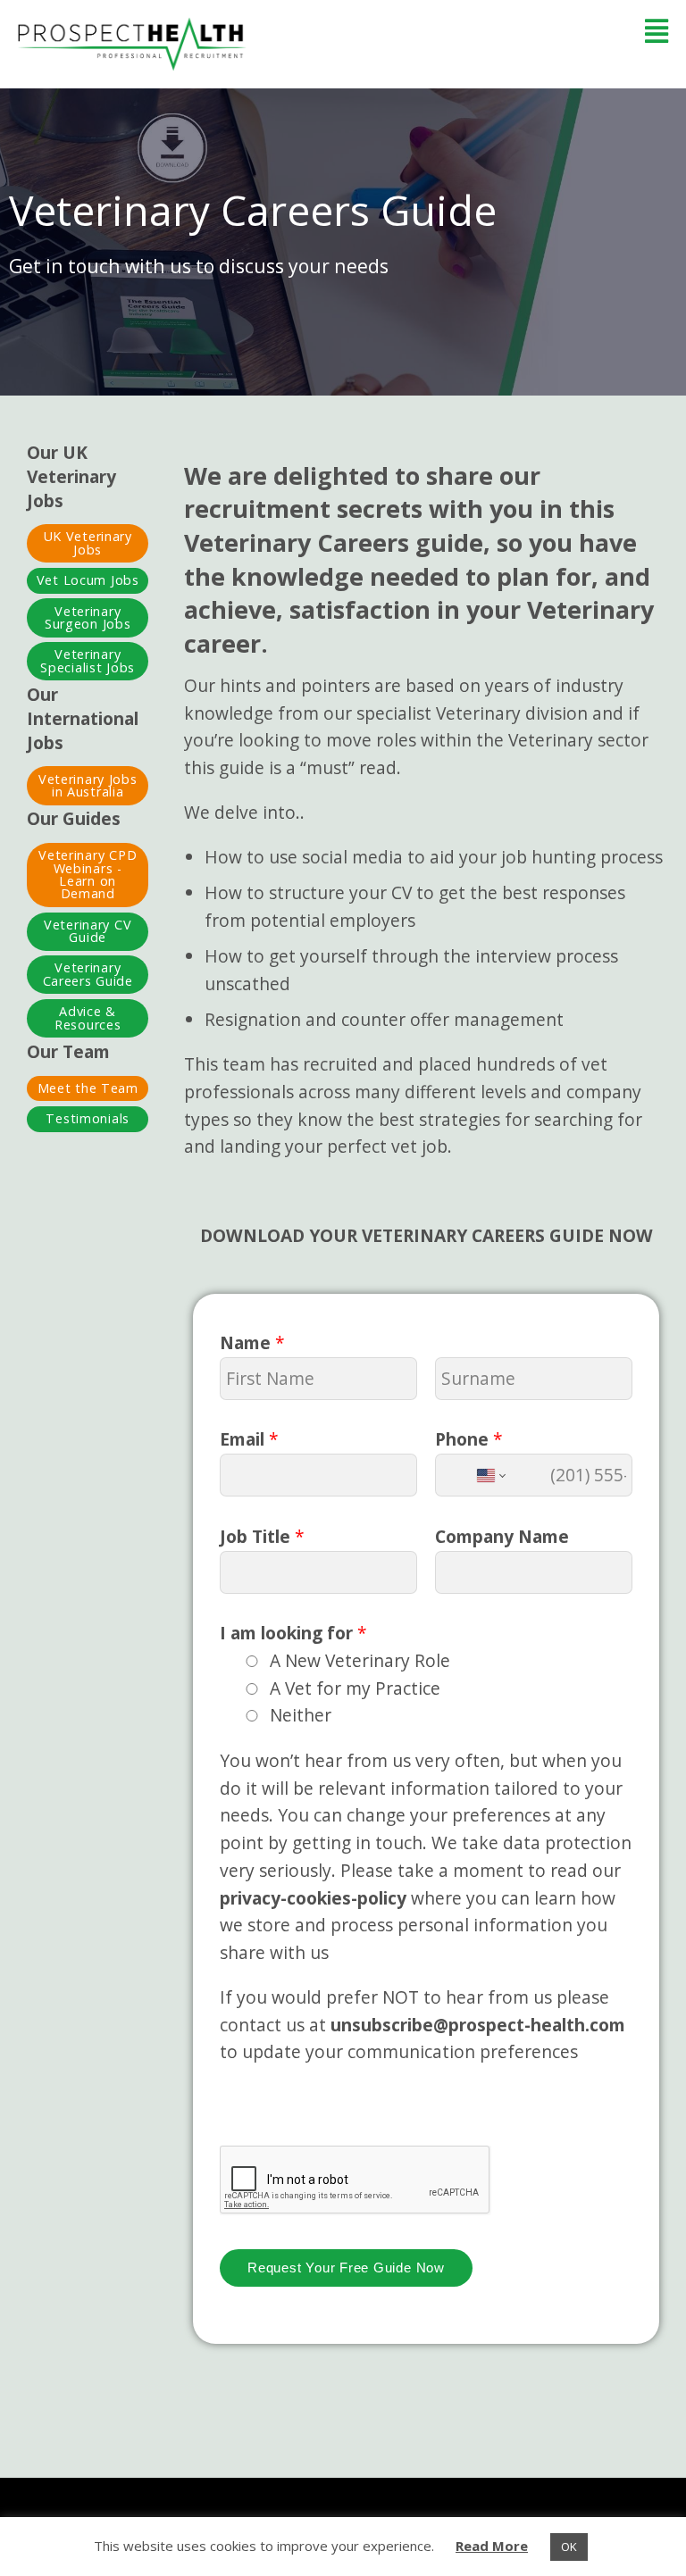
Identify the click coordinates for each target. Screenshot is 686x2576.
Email (249, 1439)
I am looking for (293, 1633)
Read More (492, 2546)
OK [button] (569, 2547)
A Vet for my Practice (355, 1688)
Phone (469, 1439)
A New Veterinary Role (360, 1660)
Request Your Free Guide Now (346, 2268)
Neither (301, 1715)
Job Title (262, 1536)
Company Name (502, 1536)
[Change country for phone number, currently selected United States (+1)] (489, 1475)
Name (252, 1342)
